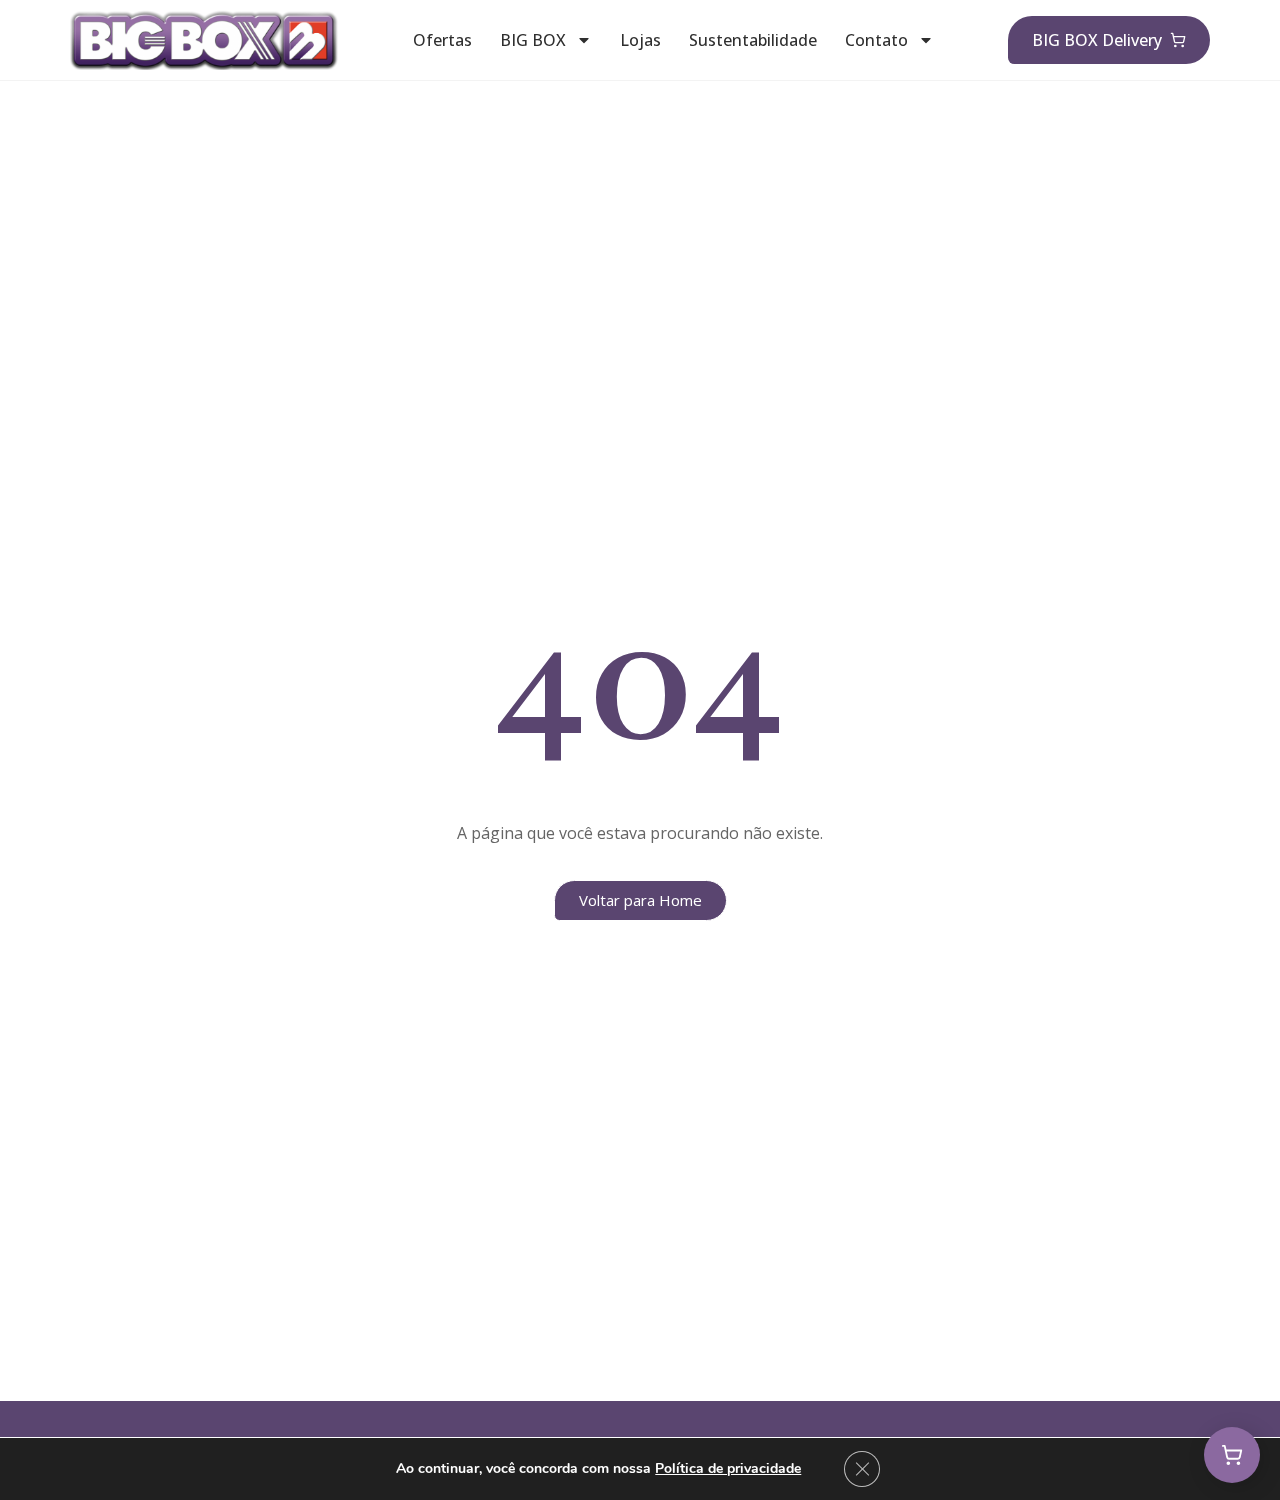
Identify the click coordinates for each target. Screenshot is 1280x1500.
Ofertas (442, 40)
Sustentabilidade (753, 40)
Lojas (640, 40)
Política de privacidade (728, 1468)
